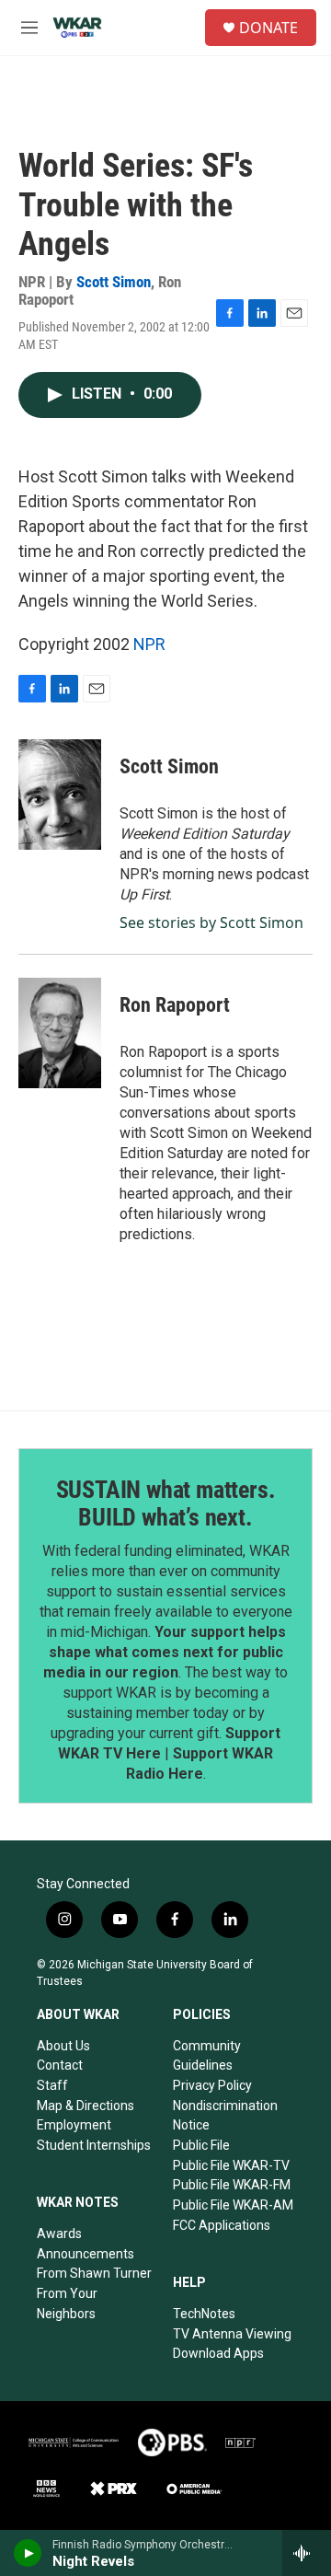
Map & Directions (86, 2106)
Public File (201, 2145)
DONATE (268, 28)
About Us (63, 2046)
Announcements (86, 2254)
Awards (59, 2234)
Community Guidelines (207, 2056)
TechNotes (204, 2314)
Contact (60, 2065)
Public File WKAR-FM (232, 2185)
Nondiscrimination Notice (225, 2116)
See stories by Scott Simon (211, 922)
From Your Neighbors (67, 2303)
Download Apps (218, 2353)
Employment (74, 2125)
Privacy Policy (212, 2085)
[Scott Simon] (60, 795)
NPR (149, 644)
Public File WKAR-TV (231, 2165)
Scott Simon (114, 282)
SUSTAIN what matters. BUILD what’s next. (166, 1503)
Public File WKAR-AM (233, 2205)
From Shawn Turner (94, 2273)
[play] (28, 2553)
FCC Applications (222, 2225)
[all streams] (307, 2553)
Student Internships (94, 2145)
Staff (52, 2085)
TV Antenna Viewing (232, 2334)
